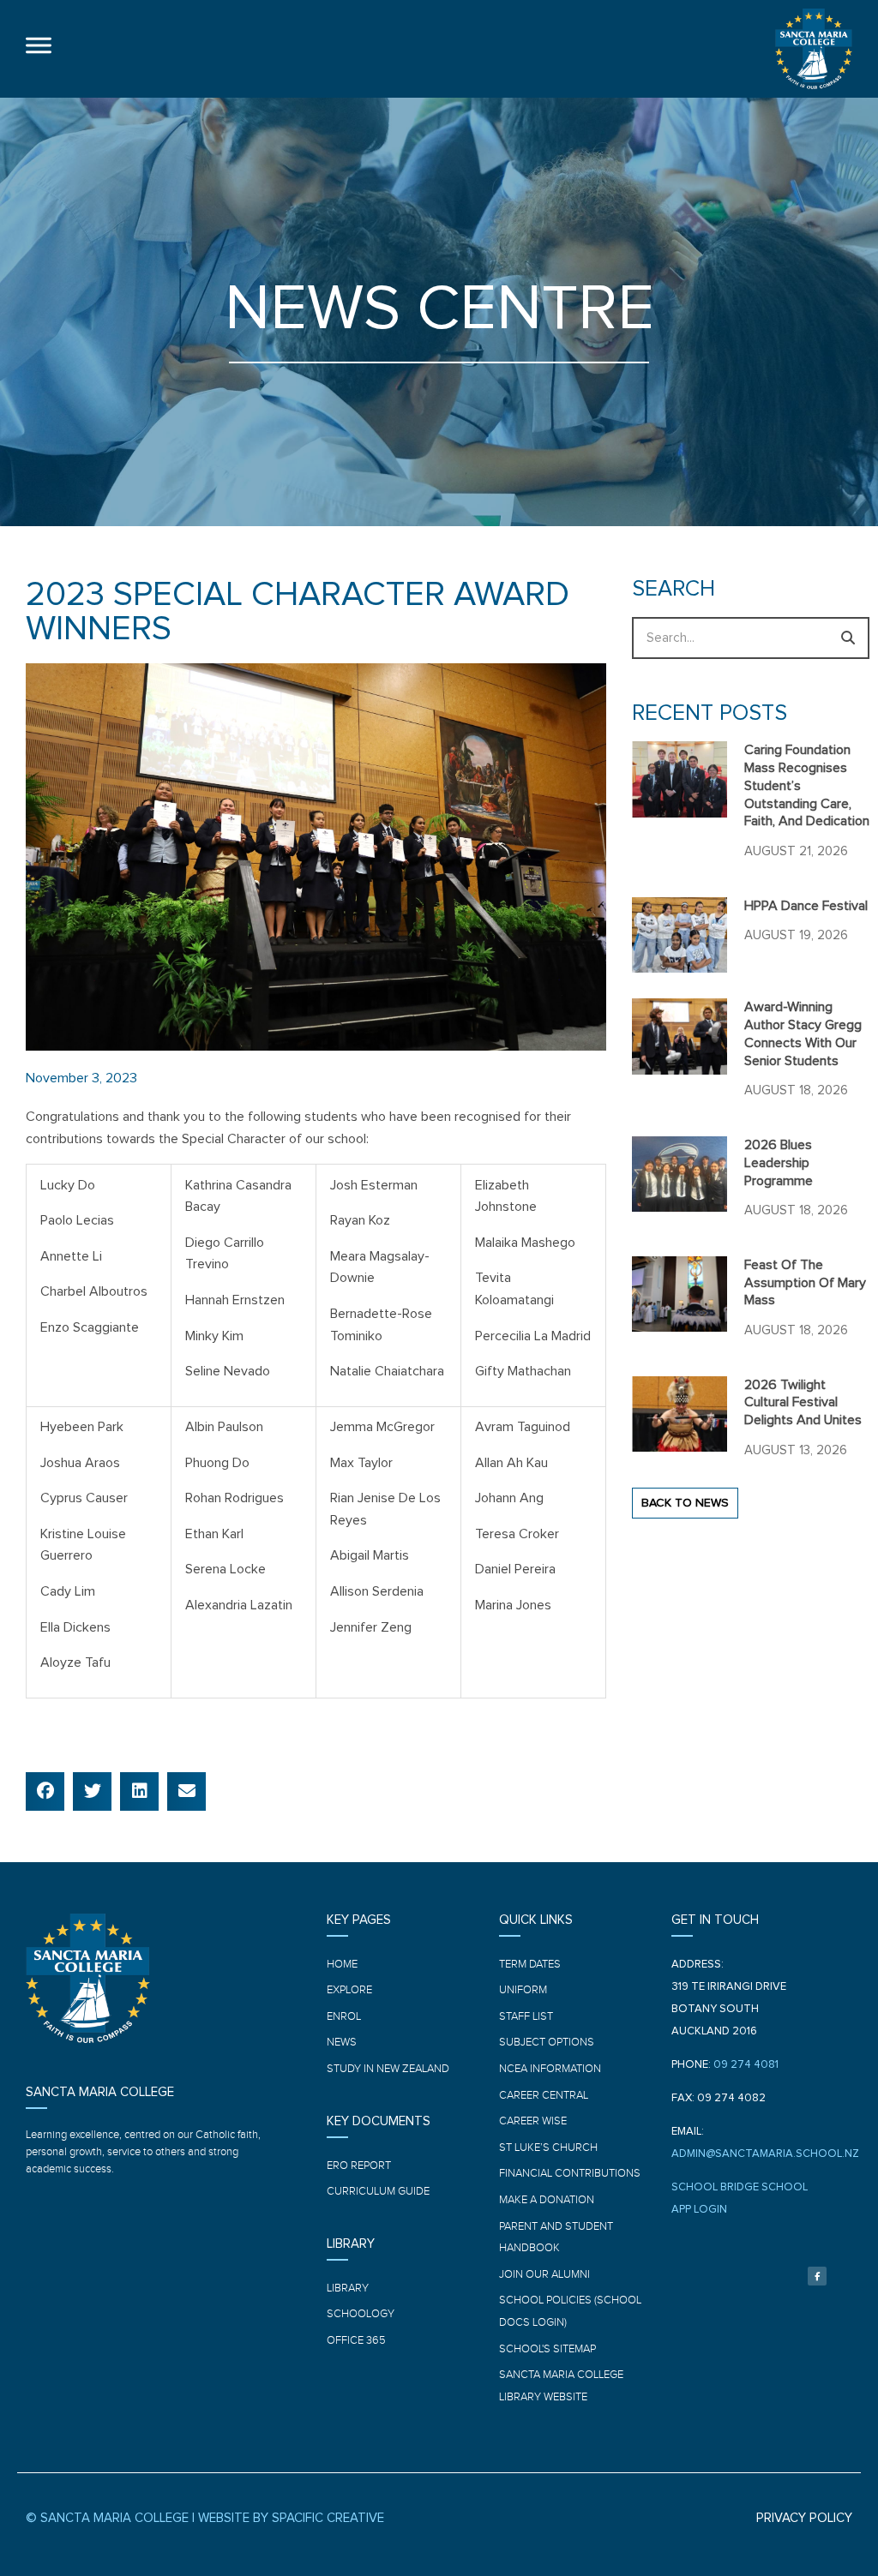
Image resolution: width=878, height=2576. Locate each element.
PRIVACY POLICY (804, 2518)
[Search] (848, 638)
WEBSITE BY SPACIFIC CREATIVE (291, 2518)
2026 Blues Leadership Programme (779, 1163)
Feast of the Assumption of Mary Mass (805, 1283)
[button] (45, 1791)
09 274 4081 (746, 2065)
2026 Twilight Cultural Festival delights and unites (803, 1403)
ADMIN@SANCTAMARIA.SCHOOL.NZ (765, 2154)
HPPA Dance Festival (806, 906)
